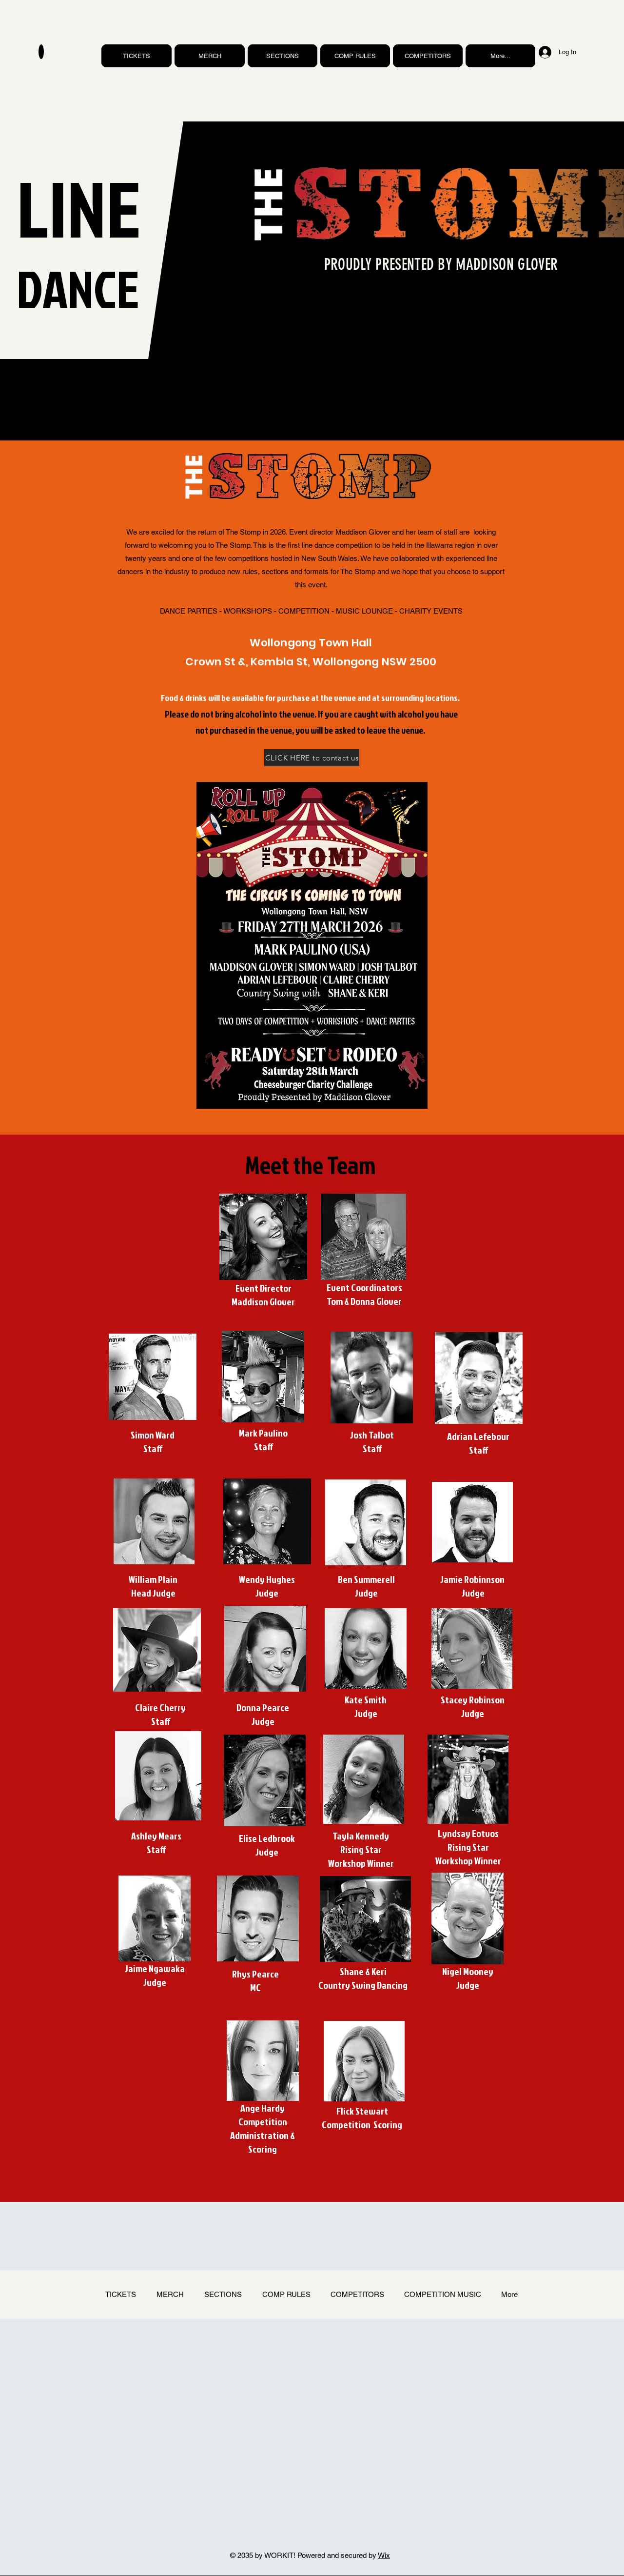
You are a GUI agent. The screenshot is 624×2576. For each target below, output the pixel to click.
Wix (384, 2555)
